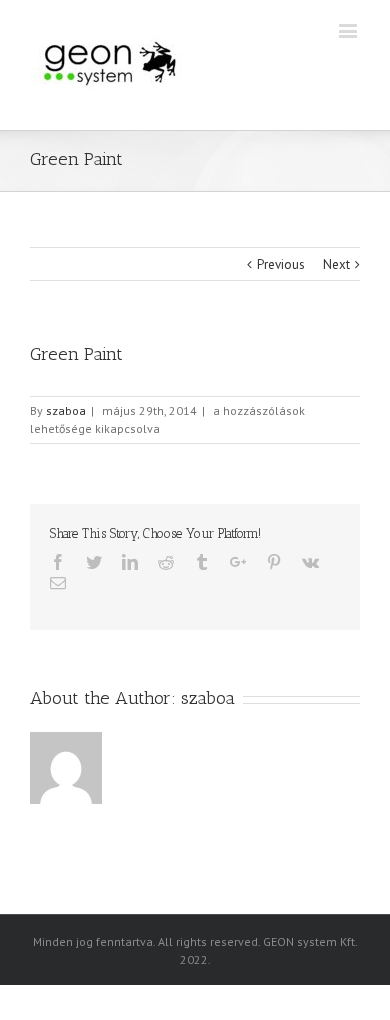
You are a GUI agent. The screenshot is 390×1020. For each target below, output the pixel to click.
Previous (281, 264)
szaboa (66, 410)
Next (336, 264)
